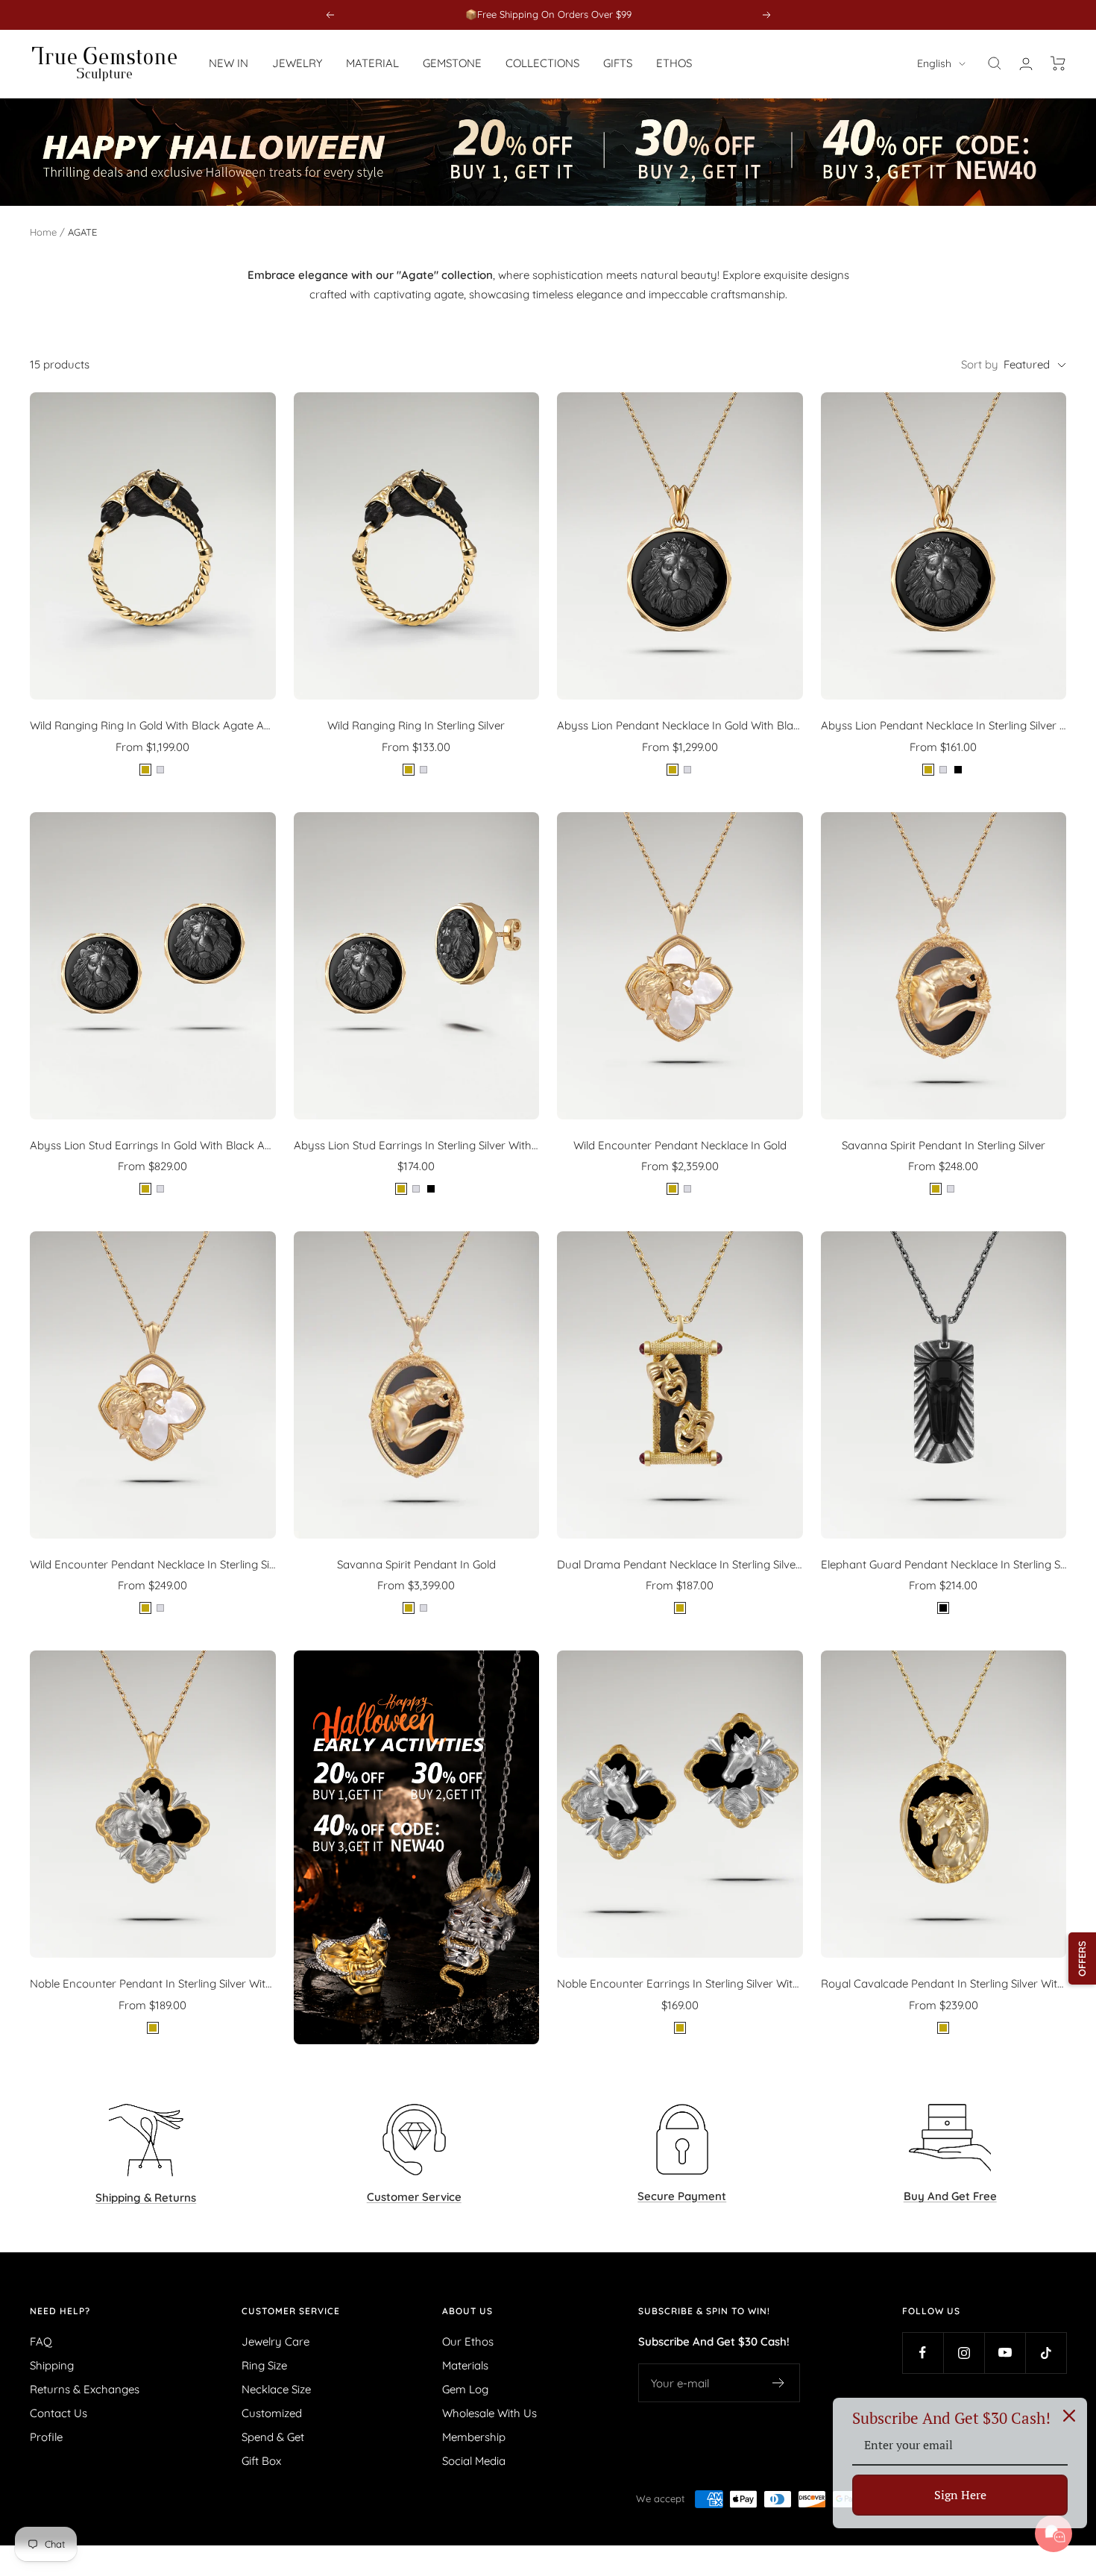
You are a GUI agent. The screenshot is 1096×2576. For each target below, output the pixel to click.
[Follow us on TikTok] (1046, 2353)
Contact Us (59, 2413)
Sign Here (960, 2495)
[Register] (779, 2383)
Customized (272, 2413)
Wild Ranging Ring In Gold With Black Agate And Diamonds (153, 725)
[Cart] (1058, 63)
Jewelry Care (275, 2341)
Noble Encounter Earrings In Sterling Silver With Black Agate (680, 1983)
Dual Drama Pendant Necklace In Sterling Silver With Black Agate (680, 1564)
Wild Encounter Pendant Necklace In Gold (680, 1145)
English (934, 63)
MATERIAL (372, 63)
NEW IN (229, 63)
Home (43, 232)
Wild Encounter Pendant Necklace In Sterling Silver (153, 1564)
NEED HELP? (60, 2311)
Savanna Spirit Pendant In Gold (416, 1564)
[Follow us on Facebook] (923, 2353)
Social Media (474, 2461)
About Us (467, 2311)
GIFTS (618, 63)
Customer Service (291, 2311)
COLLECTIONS (542, 63)
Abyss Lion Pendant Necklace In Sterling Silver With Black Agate (944, 725)
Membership (474, 2437)
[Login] (1026, 64)
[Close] (1069, 2416)
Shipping (52, 2365)
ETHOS (674, 63)
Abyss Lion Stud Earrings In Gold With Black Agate (153, 1145)
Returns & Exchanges (85, 2389)
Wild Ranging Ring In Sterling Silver (416, 725)
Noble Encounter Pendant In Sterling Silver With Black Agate (153, 1983)
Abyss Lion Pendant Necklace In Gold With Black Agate (680, 725)
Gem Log (465, 2389)
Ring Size (264, 2365)
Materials (465, 2365)
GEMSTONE (452, 63)
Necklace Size (276, 2389)
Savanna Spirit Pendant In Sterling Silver (944, 1145)
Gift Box (261, 2461)
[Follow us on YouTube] (1005, 2353)
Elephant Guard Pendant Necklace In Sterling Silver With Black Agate (944, 1564)
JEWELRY (297, 63)
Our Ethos (468, 2341)
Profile (46, 2437)
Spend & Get (273, 2437)
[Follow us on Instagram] (964, 2353)
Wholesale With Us (489, 2413)
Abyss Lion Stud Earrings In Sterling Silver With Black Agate (417, 1145)
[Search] (995, 63)
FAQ (41, 2341)
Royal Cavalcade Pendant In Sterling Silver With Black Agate (944, 1983)
